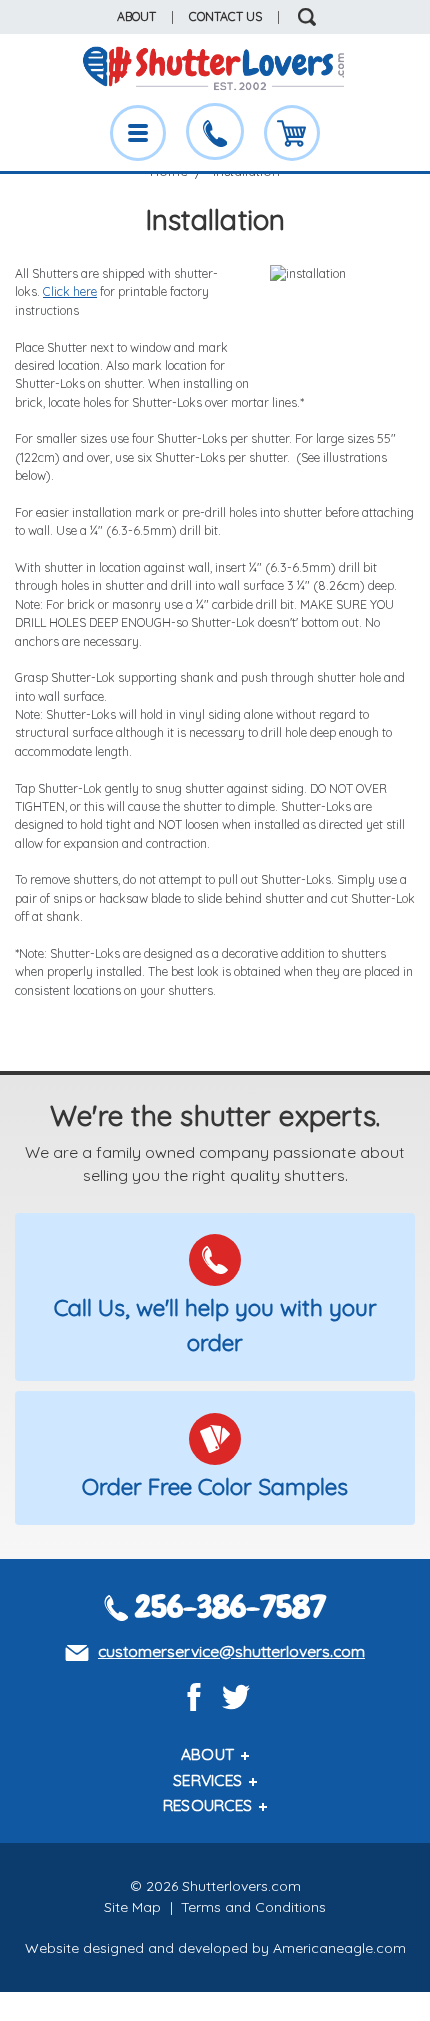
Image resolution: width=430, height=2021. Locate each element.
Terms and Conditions (253, 1907)
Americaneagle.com (339, 1948)
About (136, 16)
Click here (70, 291)
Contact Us (225, 16)
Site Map (132, 1907)
